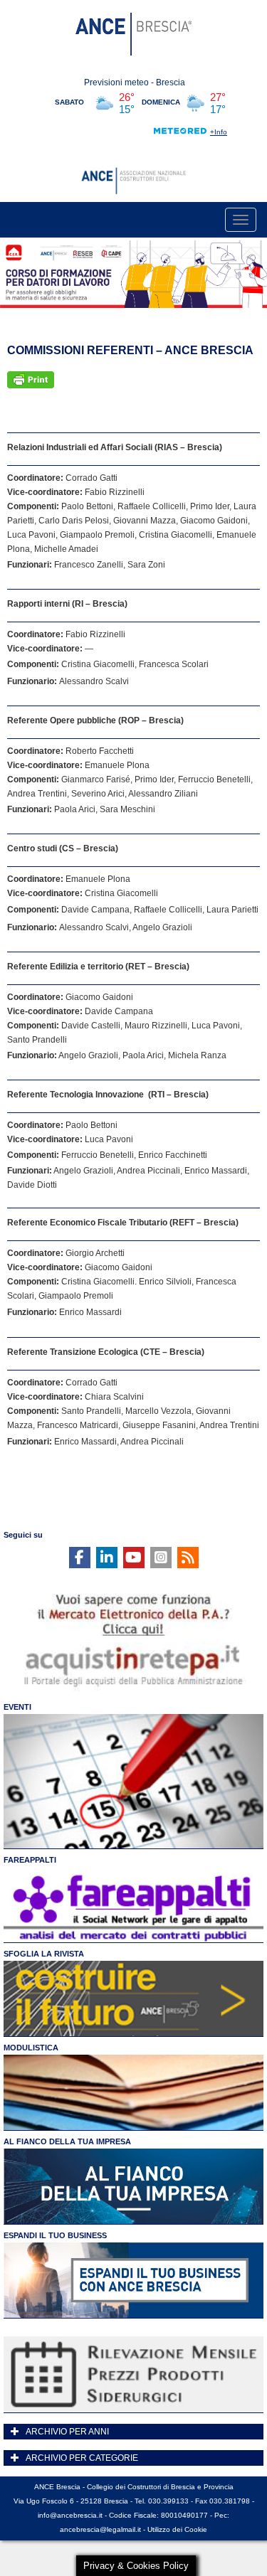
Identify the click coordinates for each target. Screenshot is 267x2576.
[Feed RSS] (188, 1558)
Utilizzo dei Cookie (177, 2529)
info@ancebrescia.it (70, 2515)
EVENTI (17, 1707)
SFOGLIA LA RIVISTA (44, 1954)
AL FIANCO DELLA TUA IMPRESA (67, 2141)
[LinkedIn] (107, 1558)
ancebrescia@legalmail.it (100, 2529)
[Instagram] (161, 1558)
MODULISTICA (31, 2048)
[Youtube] (134, 1558)
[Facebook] (80, 1558)
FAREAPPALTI (30, 1860)
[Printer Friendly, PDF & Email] (31, 380)
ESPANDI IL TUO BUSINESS (55, 2235)
